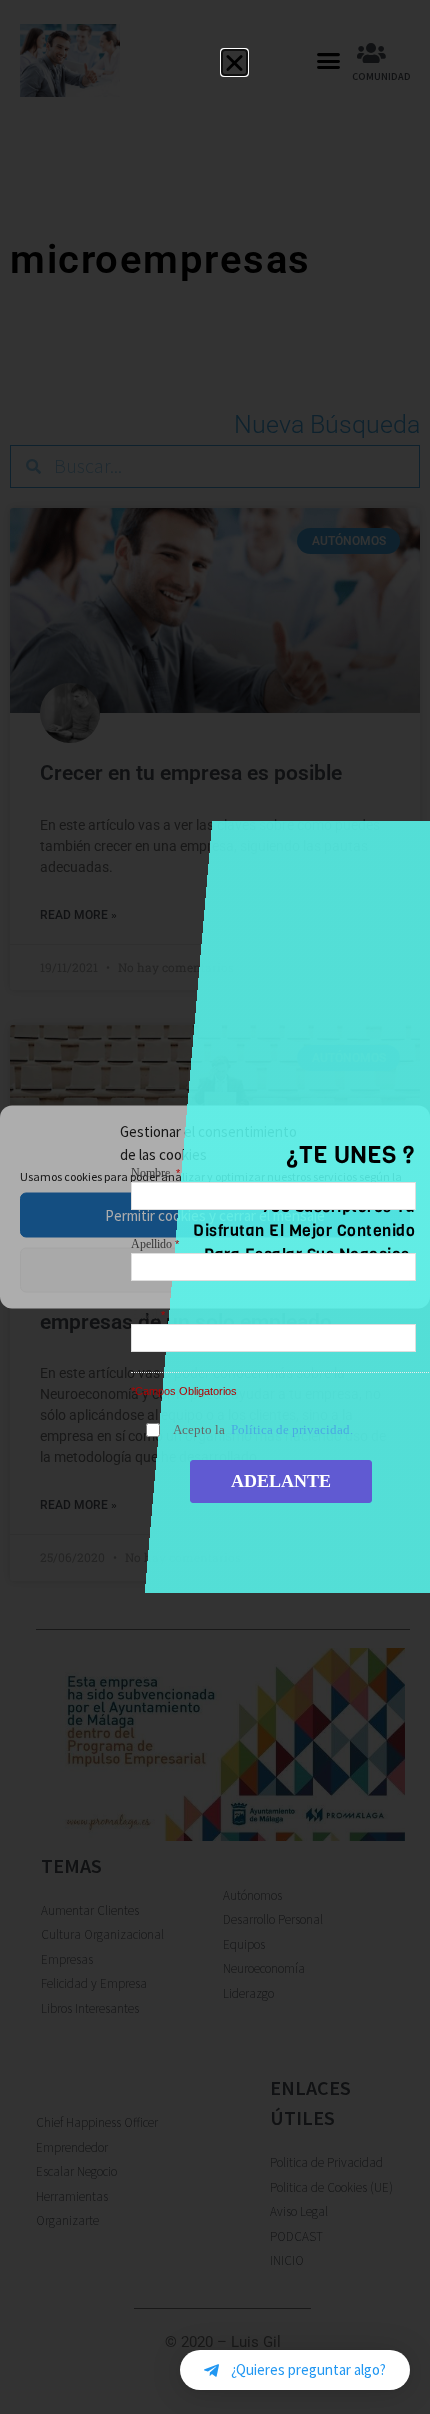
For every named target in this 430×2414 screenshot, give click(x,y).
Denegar (215, 1269)
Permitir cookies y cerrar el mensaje (215, 1214)
